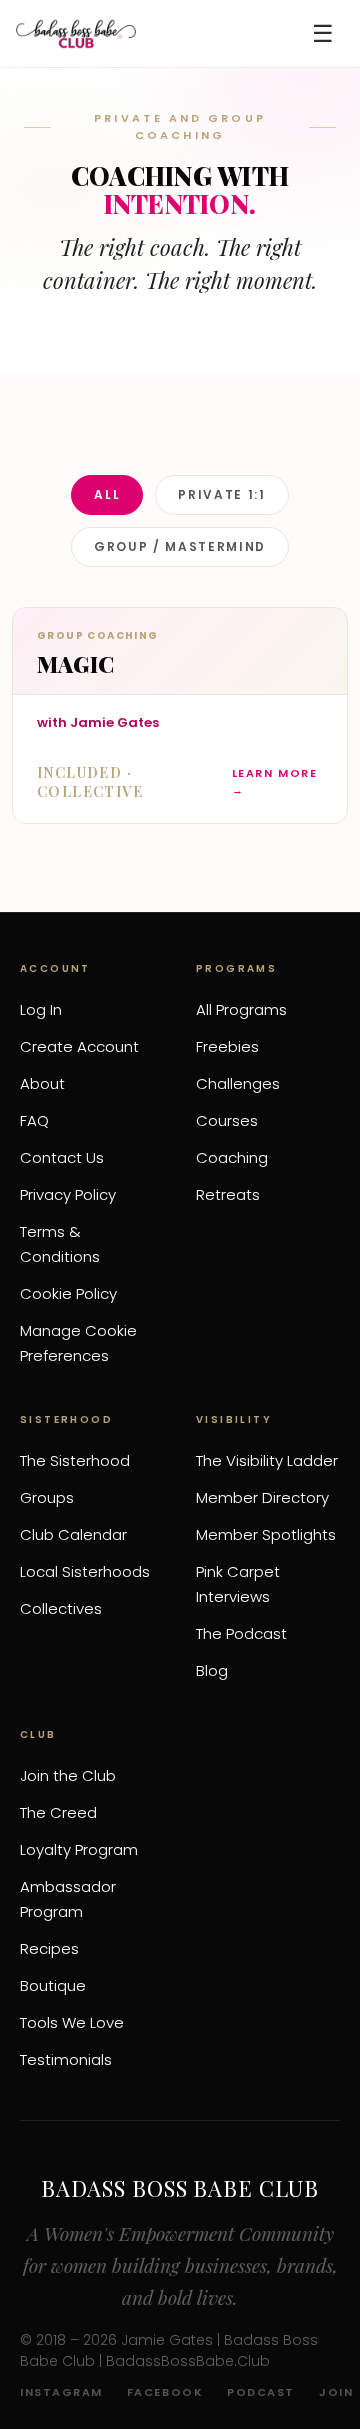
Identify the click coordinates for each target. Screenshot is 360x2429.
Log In (41, 1009)
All (107, 494)
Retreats (228, 1194)
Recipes (49, 1948)
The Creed (58, 1812)
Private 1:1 (221, 494)
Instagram (61, 2392)
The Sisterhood (75, 1460)
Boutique (53, 1985)
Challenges (238, 1083)
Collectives (61, 1608)
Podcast (261, 2392)
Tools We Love (72, 2022)
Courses (227, 1120)
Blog (212, 1670)
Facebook (165, 2392)
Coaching (232, 1157)
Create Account (79, 1046)
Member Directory (262, 1497)
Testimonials (66, 2059)
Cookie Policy (68, 1293)
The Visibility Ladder (267, 1460)
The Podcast (241, 1633)
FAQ (34, 1120)
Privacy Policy (68, 1194)
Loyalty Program (79, 1849)
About (42, 1083)
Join (336, 2392)
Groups (47, 1497)
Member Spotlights (266, 1534)
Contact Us (62, 1157)
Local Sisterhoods (85, 1571)
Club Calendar (73, 1534)
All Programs (241, 1009)
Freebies (227, 1046)
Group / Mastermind (180, 546)
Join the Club (68, 1775)
